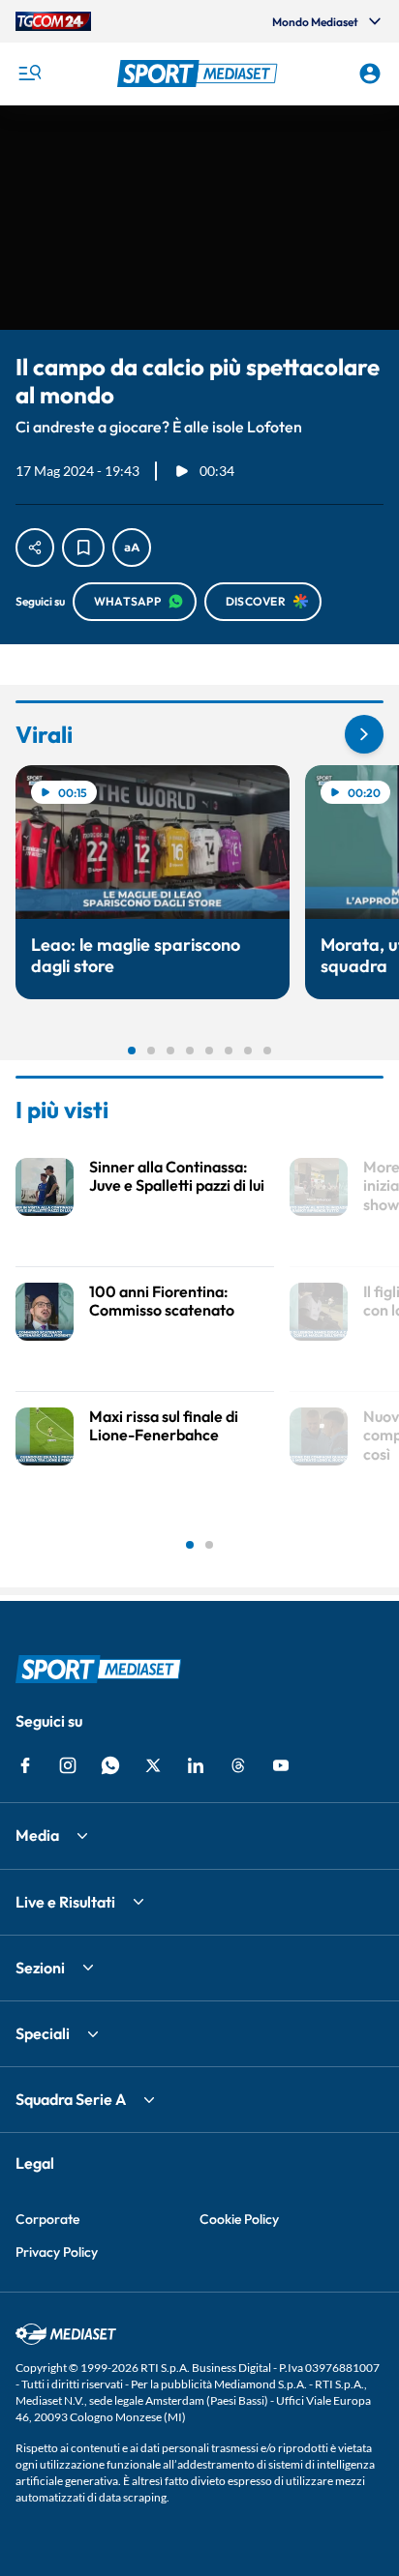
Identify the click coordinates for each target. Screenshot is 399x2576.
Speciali (43, 2033)
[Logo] (200, 74)
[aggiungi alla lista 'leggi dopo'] (83, 548)
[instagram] (68, 1765)
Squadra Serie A (71, 2099)
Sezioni (40, 1968)
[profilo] (370, 74)
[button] (200, 74)
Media (37, 1835)
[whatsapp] (110, 1765)
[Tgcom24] (53, 21)
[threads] (238, 1765)
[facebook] (25, 1765)
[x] (153, 1765)
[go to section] (364, 734)
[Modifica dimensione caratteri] (132, 548)
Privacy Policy (57, 2252)
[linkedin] (196, 1765)
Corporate (47, 2219)
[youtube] (281, 1765)
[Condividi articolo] (35, 548)
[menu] (29, 74)
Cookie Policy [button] (239, 2219)
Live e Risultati (65, 1902)
